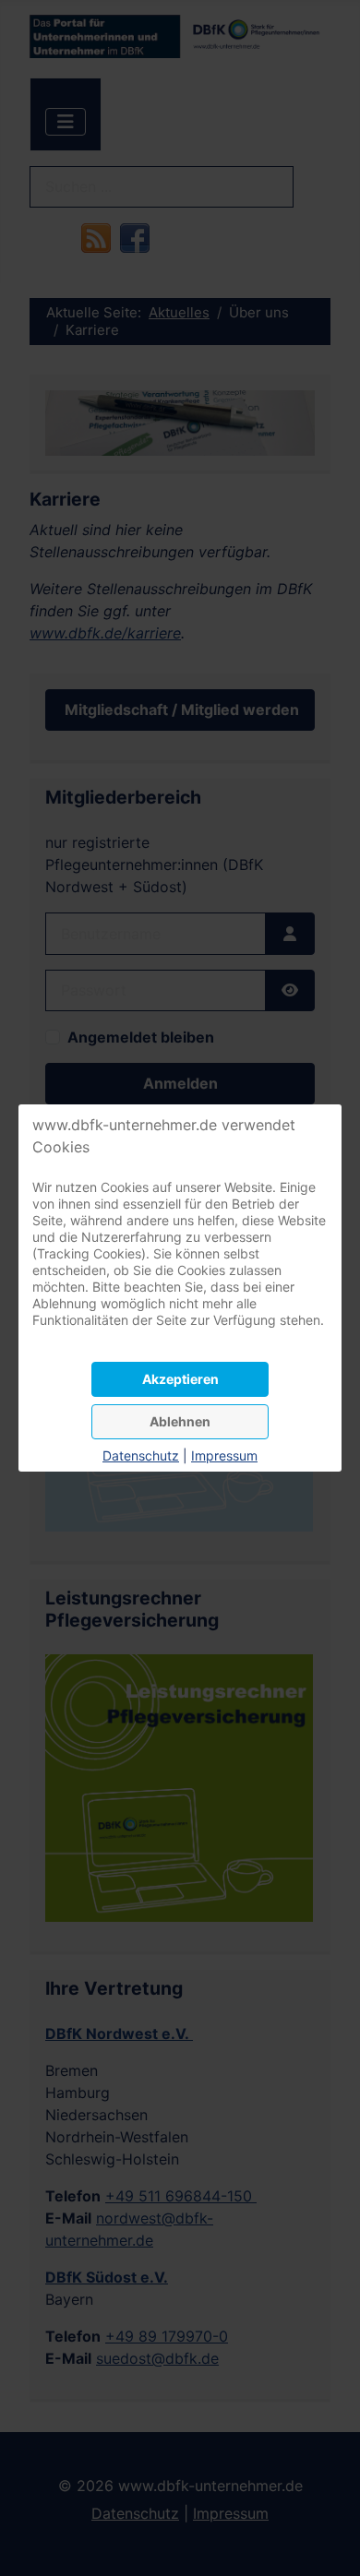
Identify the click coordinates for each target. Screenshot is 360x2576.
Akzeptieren (180, 1379)
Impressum (224, 1455)
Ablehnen (180, 1421)
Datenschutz (141, 1455)
